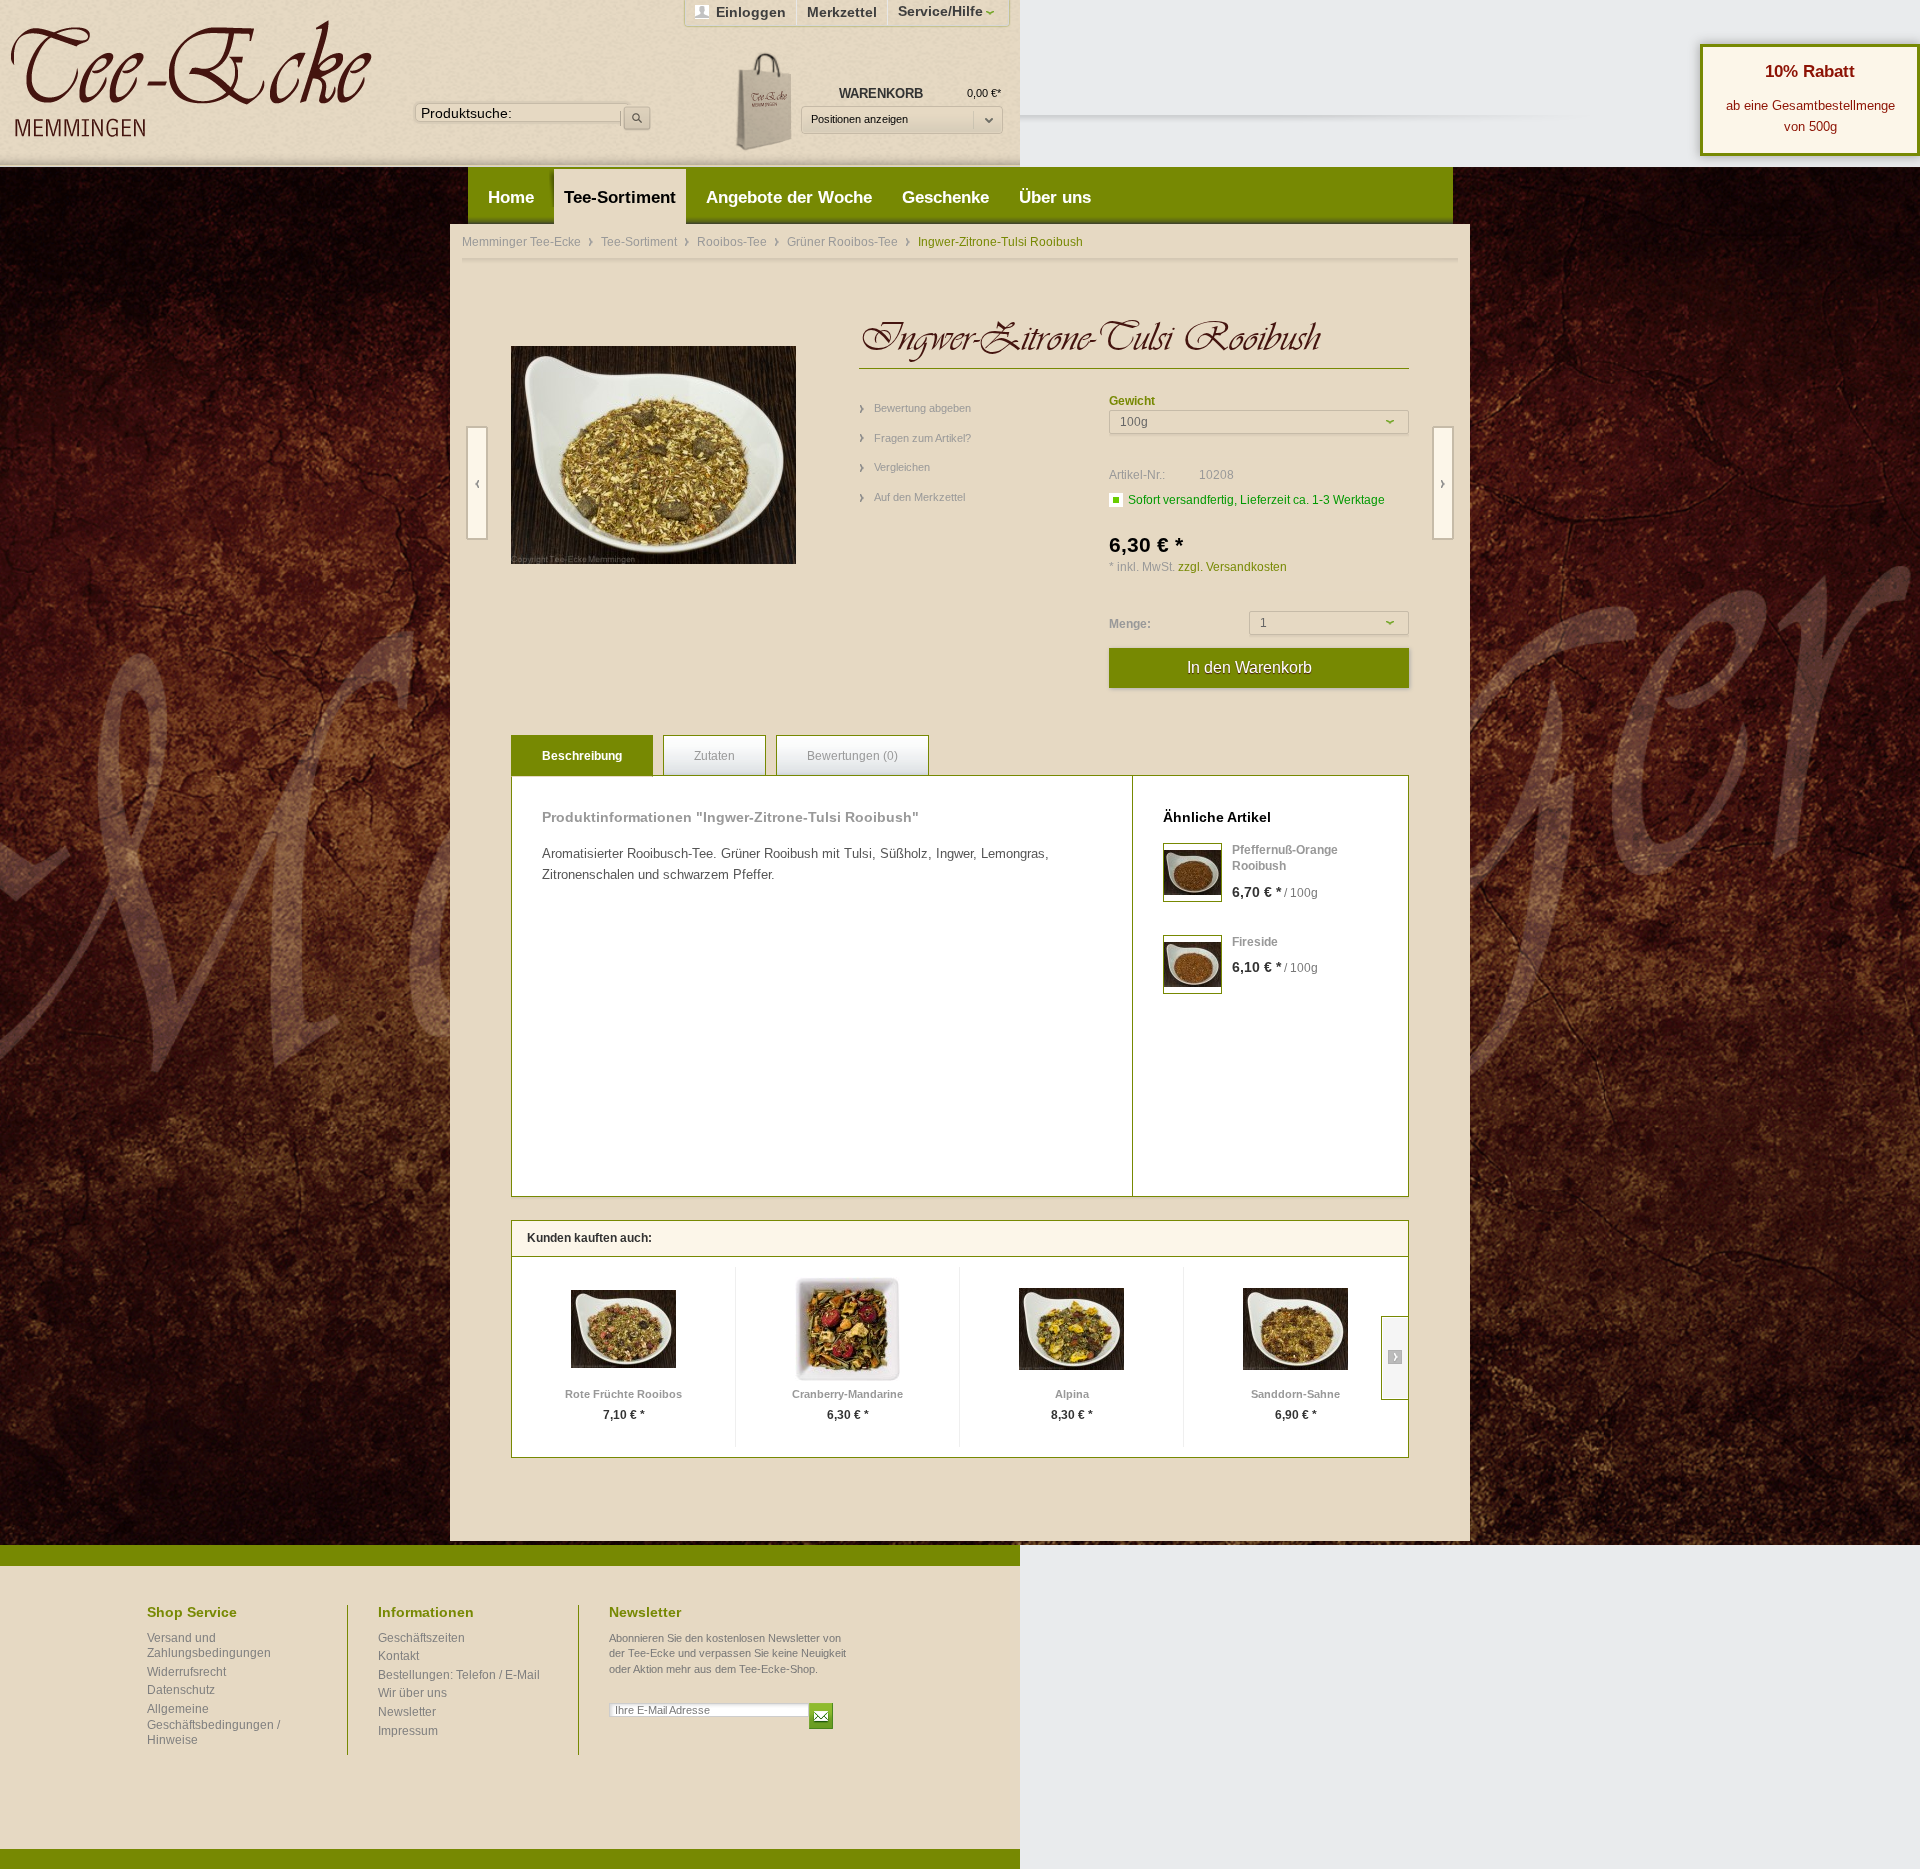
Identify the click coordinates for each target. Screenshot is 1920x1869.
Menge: (1130, 624)
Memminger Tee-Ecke (191, 78)
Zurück (477, 483)
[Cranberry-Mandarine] (847, 1329)
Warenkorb (765, 100)
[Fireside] (1192, 964)
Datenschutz (181, 1690)
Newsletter (407, 1712)
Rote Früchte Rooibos (623, 1394)
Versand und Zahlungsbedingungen (209, 1646)
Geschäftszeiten (421, 1638)
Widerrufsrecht (186, 1672)
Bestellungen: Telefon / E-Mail (459, 1675)
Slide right (1394, 1358)
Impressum (408, 1731)
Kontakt (398, 1656)
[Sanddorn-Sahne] (1295, 1329)
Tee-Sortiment (640, 242)
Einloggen (751, 12)
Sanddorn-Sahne (1295, 1394)
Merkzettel (842, 12)
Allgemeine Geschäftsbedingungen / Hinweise (213, 1724)
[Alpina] (1071, 1329)
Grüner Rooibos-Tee (844, 242)
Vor (1442, 483)
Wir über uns (412, 1693)
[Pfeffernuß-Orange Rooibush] (1192, 872)
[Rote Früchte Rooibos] (623, 1329)
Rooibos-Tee (733, 242)
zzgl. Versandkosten (1232, 567)
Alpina (1072, 1394)
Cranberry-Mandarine (847, 1394)
